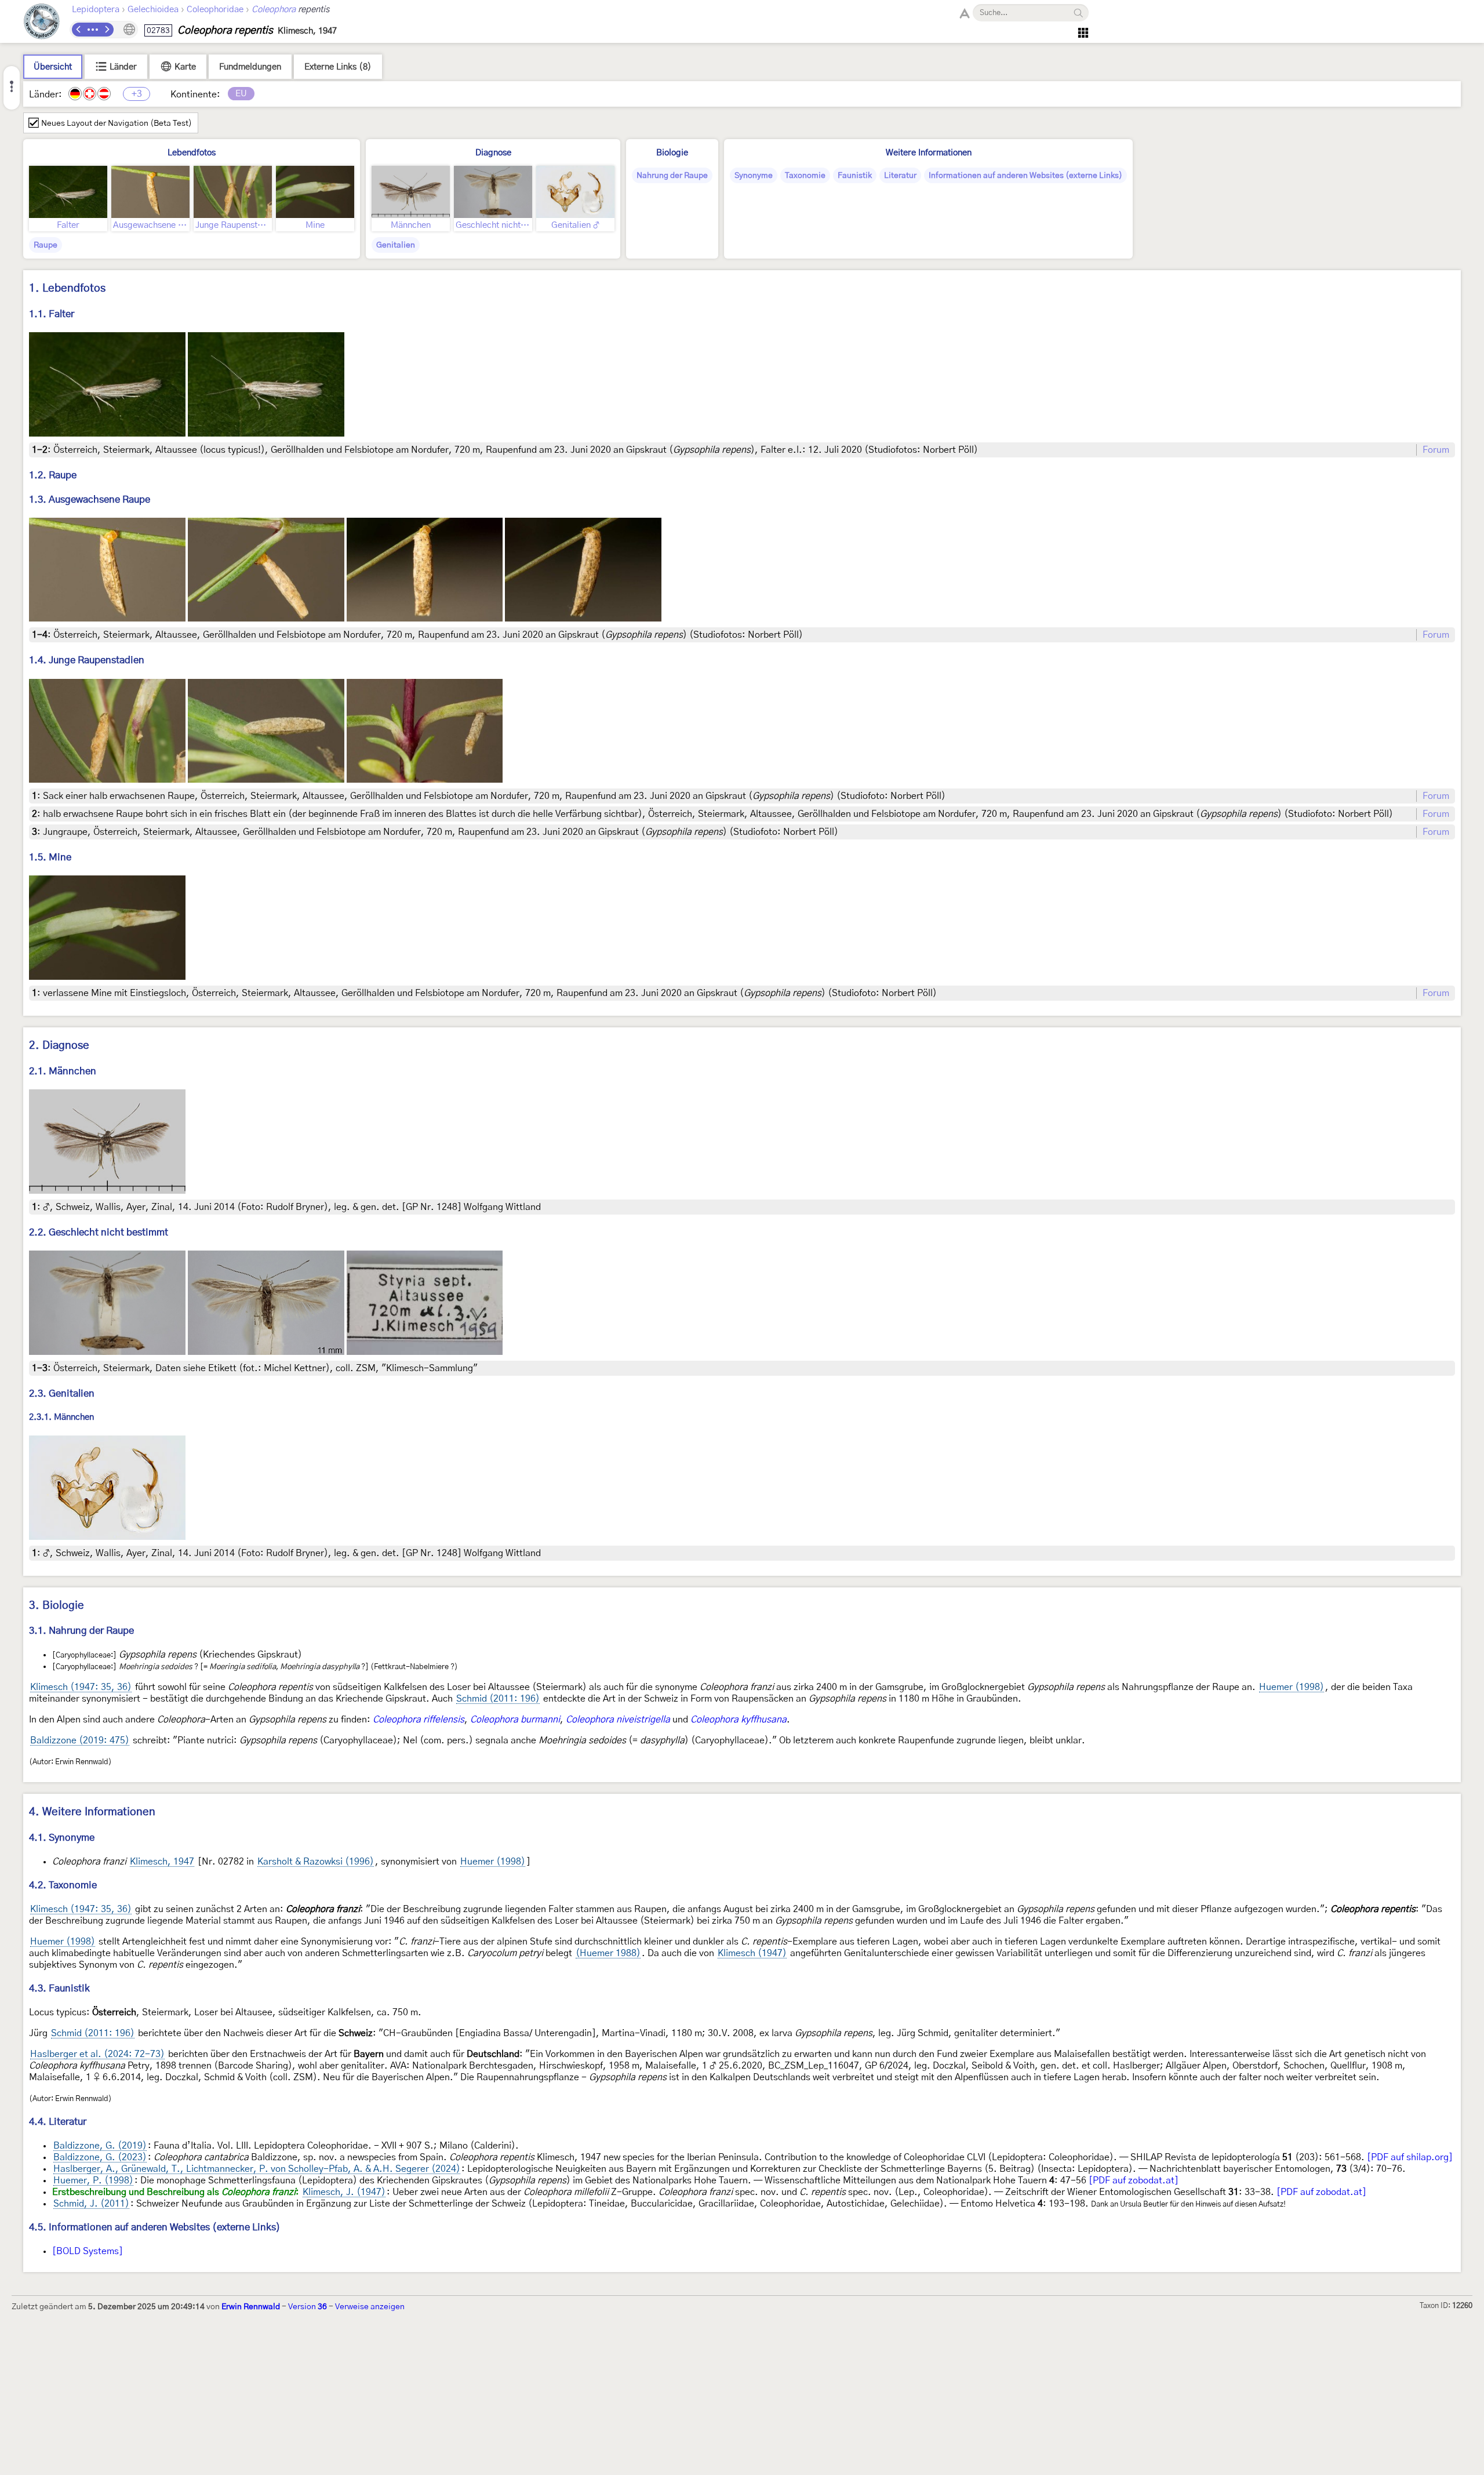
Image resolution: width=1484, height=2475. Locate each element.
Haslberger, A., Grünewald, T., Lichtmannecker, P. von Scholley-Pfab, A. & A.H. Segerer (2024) (257, 2169)
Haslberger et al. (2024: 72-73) (97, 2054)
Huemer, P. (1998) (93, 2180)
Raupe (46, 245)
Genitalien (396, 245)
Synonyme (754, 176)
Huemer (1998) (1292, 1687)
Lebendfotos (192, 153)
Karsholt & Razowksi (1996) (316, 1862)
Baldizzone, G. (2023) (100, 2157)
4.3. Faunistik (59, 1988)
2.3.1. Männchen (61, 1417)
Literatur (900, 176)
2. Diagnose (59, 1046)
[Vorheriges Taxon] (79, 30)
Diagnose (493, 153)
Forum (1436, 450)
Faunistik (855, 176)
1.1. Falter (52, 314)
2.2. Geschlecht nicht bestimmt (99, 1232)
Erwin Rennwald (251, 2307)
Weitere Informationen (929, 153)
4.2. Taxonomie (63, 1885)
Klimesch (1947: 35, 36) (81, 1687)
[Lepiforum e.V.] (42, 23)
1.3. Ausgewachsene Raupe (90, 499)
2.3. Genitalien (62, 1393)
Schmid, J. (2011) (91, 2204)
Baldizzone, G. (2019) (100, 2146)
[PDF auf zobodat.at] (1134, 2180)
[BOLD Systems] (88, 2251)
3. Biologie (57, 1606)
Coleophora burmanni (515, 1720)
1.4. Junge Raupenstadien (87, 660)
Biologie (672, 153)
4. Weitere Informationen (92, 1812)
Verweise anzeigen (370, 2307)
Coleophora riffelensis (419, 1720)
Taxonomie (805, 176)
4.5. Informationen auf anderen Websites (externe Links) (155, 2227)
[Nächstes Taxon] (107, 30)
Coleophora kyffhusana (739, 1720)
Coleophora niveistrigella (618, 1720)
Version (308, 2307)
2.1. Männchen (63, 1071)
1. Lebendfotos (67, 288)
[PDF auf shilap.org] (1410, 2157)
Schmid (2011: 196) (498, 1699)
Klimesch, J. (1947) (344, 2192)
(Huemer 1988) (608, 1953)
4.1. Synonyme (62, 1838)
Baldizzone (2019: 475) (80, 1740)
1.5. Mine (50, 857)
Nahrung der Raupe (672, 176)
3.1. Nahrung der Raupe (81, 1631)
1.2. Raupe (53, 475)
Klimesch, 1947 (162, 1862)
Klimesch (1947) (752, 1953)
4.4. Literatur (58, 2122)
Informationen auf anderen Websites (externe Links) (1025, 176)
